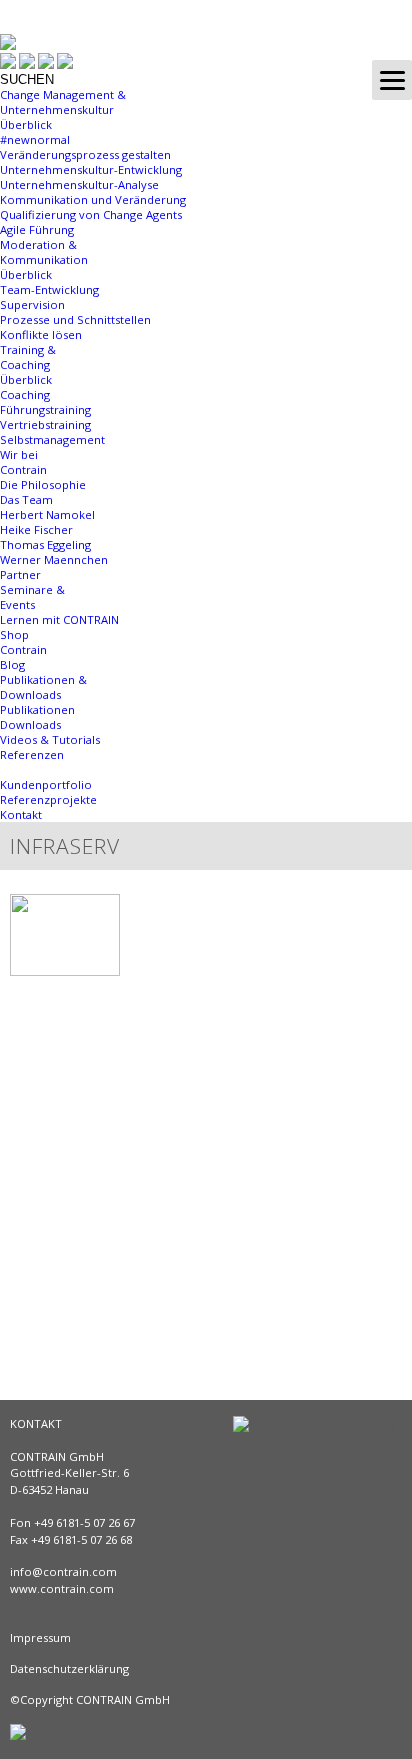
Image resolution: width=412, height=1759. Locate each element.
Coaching (25, 394)
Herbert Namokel (47, 514)
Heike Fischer (36, 529)
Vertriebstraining (45, 424)
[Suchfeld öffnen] (65, 64)
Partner (20, 574)
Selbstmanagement (52, 439)
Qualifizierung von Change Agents (91, 214)
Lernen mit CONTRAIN (59, 619)
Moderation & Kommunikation (44, 252)
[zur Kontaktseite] (46, 64)
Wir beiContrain (23, 462)
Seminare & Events (32, 597)
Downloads (30, 724)
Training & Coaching (28, 357)
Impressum (40, 1637)
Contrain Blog (23, 657)
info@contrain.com (63, 1571)
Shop (14, 634)
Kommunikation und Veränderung (93, 199)
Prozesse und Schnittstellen (75, 319)
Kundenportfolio (46, 784)
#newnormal (35, 139)
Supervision (32, 304)
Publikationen (37, 709)
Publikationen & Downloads (43, 687)
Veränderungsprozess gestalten (85, 154)
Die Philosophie (43, 484)
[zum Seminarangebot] (27, 64)
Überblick (26, 124)
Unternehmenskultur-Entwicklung (91, 169)
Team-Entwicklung (49, 289)
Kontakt (21, 814)
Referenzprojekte (48, 799)
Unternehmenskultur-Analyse (79, 184)
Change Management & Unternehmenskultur (63, 102)
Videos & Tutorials (50, 739)
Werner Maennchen (54, 559)
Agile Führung (37, 229)
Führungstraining (45, 409)
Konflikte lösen (41, 334)
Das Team (26, 499)
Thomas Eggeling (45, 544)
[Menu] (392, 80)
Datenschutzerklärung (69, 1668)
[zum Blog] (8, 62)
